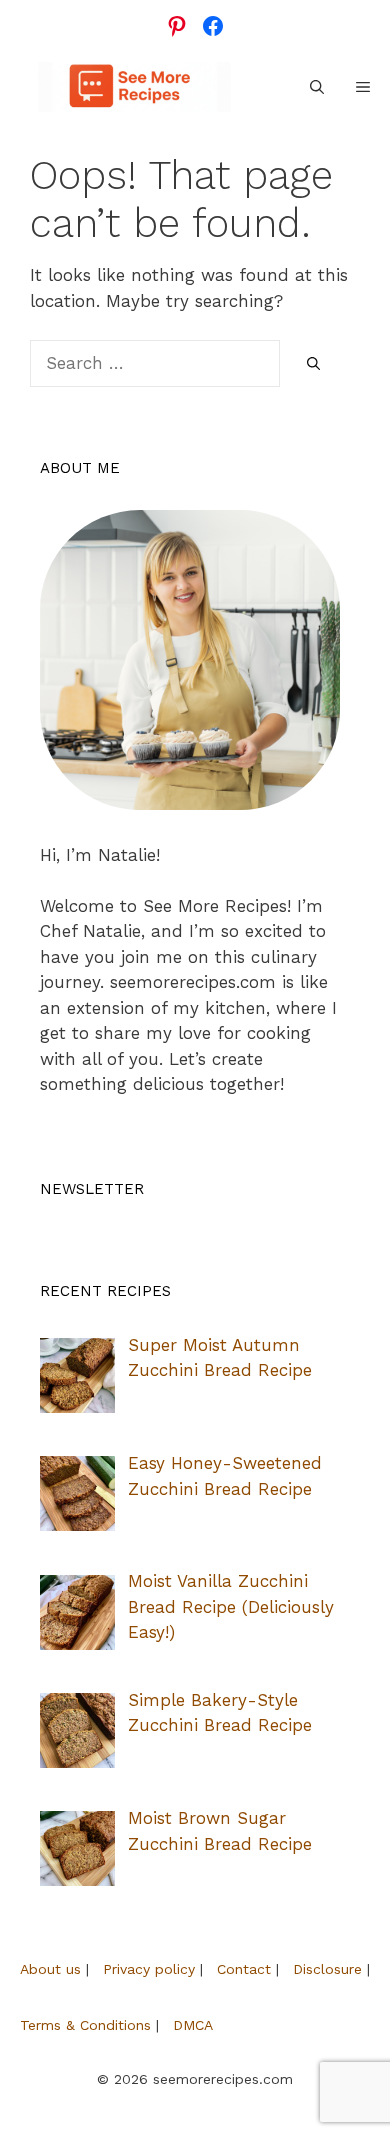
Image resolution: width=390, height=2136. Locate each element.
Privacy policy (149, 1969)
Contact (244, 1969)
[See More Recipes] (134, 87)
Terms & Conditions (85, 2025)
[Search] (313, 365)
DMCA (193, 2025)
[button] (317, 87)
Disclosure (327, 1969)
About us (50, 1969)
